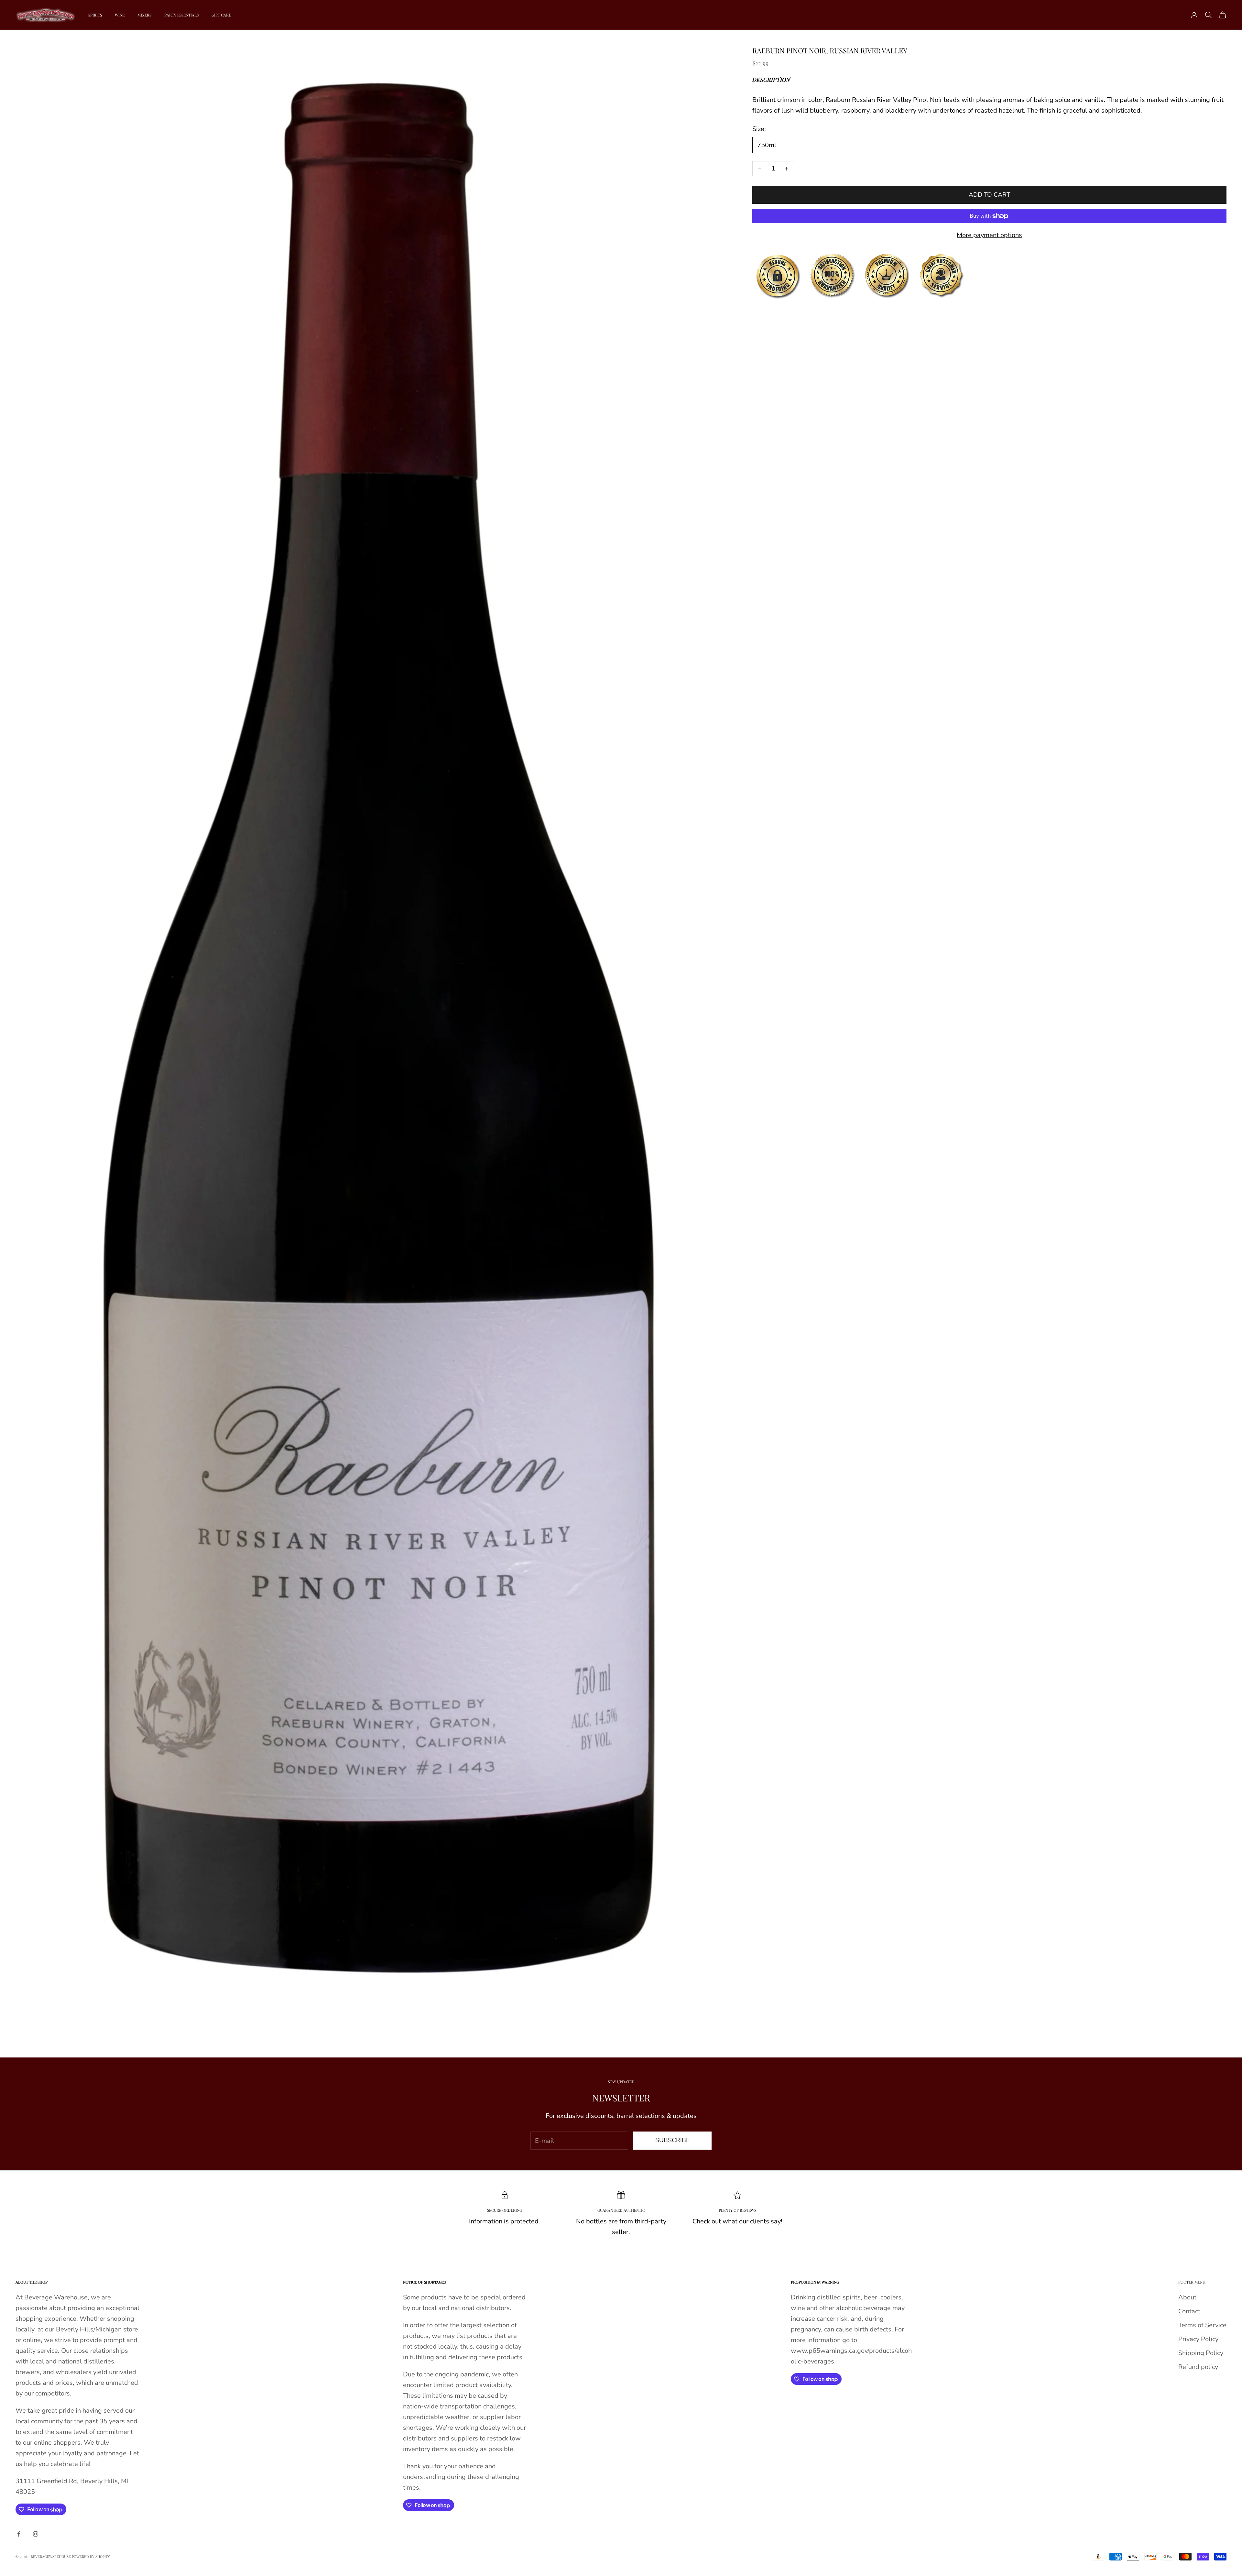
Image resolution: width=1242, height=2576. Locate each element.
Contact (1189, 2311)
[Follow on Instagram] (36, 2534)
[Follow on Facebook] (19, 2534)
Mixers (144, 15)
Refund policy (1198, 2367)
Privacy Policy (1198, 2339)
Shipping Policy (1201, 2353)
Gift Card (222, 15)
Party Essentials (181, 15)
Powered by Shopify (91, 2556)
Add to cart (989, 195)
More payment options (989, 235)
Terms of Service (1202, 2325)
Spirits (95, 15)
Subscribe (672, 2140)
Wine (120, 15)
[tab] (771, 82)
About (1187, 2297)
